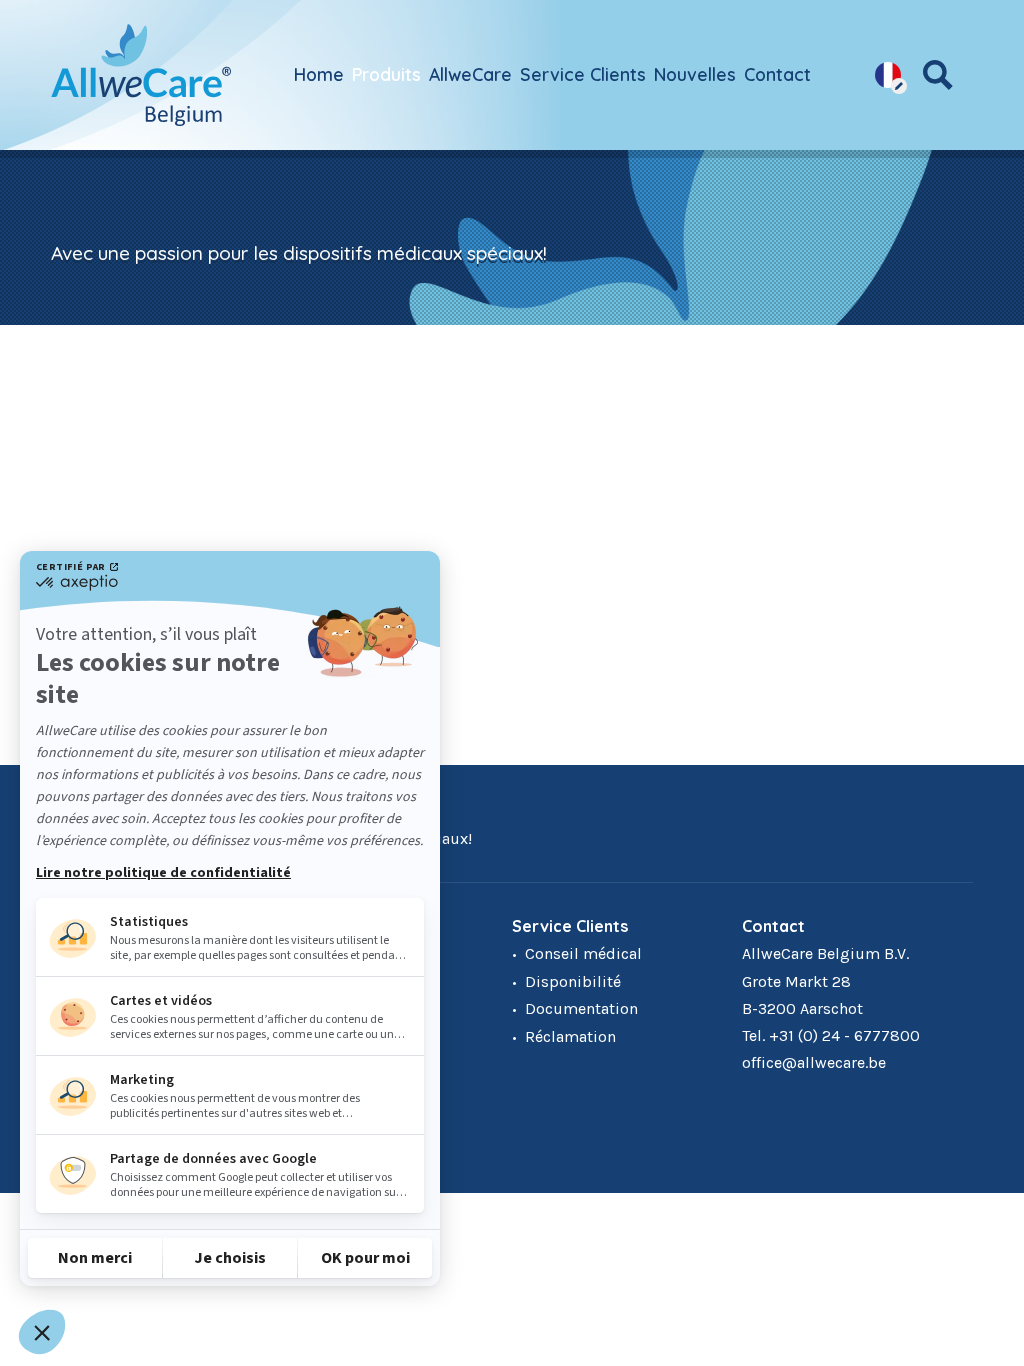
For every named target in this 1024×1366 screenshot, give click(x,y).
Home (319, 74)
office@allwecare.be (814, 1062)
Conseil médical (583, 953)
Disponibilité (573, 981)
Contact (777, 74)
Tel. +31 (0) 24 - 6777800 (831, 1035)
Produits (386, 74)
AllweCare (470, 74)
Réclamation (570, 1036)
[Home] (141, 74)
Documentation (581, 1008)
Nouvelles (695, 74)
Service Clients (583, 74)
